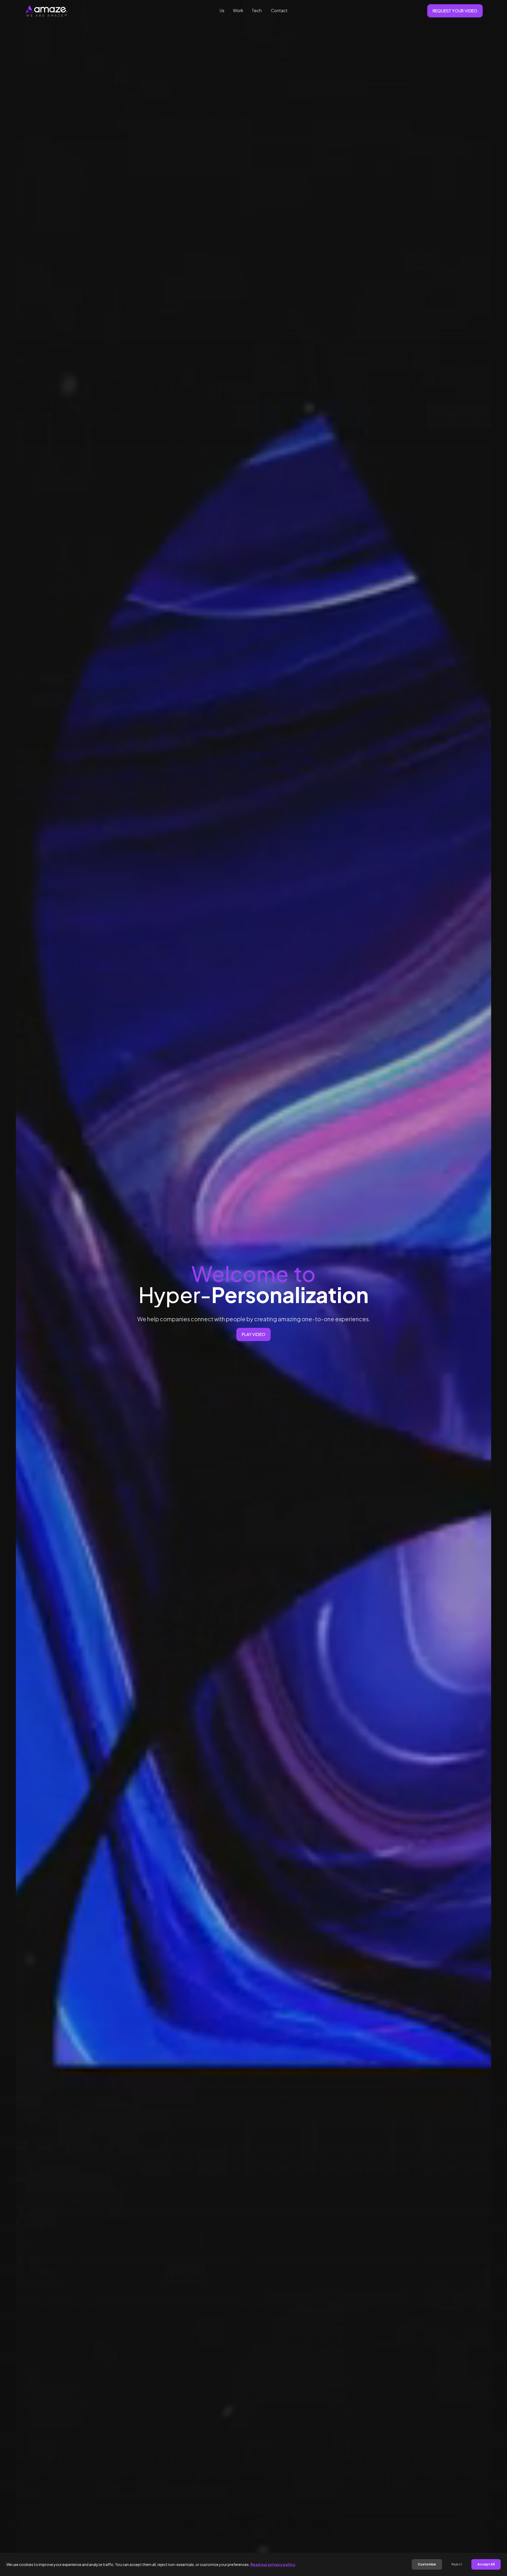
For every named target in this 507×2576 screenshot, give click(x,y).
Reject (457, 2564)
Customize (427, 2564)
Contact (279, 11)
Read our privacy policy (273, 2564)
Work (238, 11)
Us (222, 11)
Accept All (486, 2564)
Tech (257, 11)
